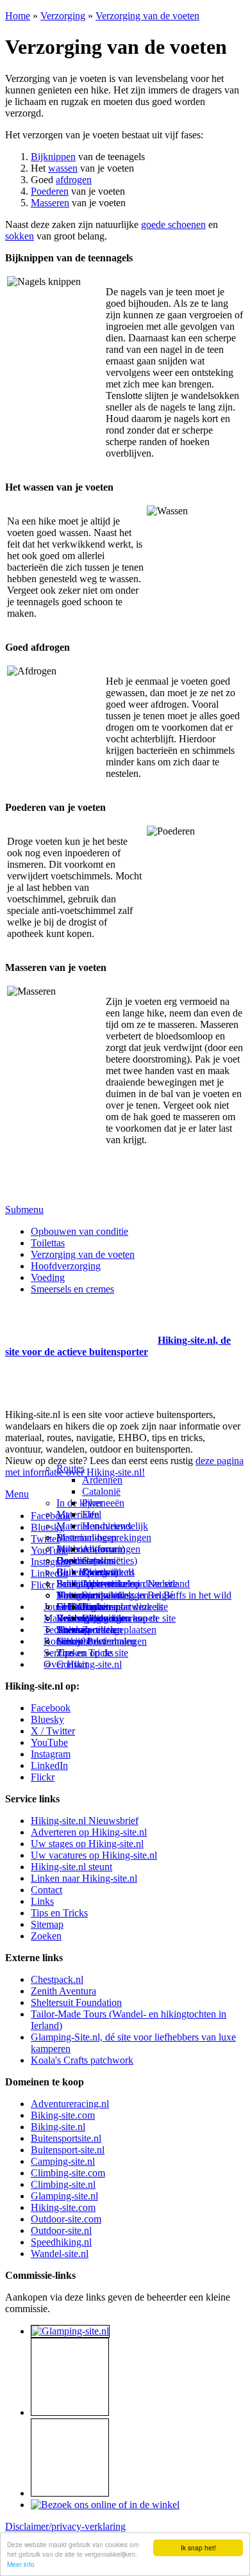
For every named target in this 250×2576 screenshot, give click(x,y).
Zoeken (46, 1936)
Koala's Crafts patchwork (82, 2060)
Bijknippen (53, 157)
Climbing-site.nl (63, 2184)
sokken (20, 236)
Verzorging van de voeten (147, 16)
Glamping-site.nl (64, 2196)
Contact (72, 1664)
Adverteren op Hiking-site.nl (89, 1832)
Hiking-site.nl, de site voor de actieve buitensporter (118, 1346)
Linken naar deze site (125, 1607)
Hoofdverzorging (66, 1266)
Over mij (100, 1572)
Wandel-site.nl (60, 2254)
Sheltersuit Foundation (76, 2002)
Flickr (43, 1585)
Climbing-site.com (68, 2173)
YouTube (49, 1742)
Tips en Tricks (59, 1913)
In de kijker (79, 1503)
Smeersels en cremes (72, 1289)
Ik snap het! (198, 2547)
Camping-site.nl (63, 2161)
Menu (17, 1494)
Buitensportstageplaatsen (106, 1630)
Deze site (75, 1561)
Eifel (92, 1514)
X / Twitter (53, 1731)
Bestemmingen (87, 1537)
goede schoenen (173, 224)
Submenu (24, 1210)
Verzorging (63, 16)
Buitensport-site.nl (68, 2150)
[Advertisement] (80, 1325)
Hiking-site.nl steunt (71, 1867)
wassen (63, 168)
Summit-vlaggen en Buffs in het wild (157, 1595)
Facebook (51, 1516)
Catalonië (101, 1491)
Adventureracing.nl (70, 2104)
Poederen (50, 191)
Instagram (51, 1562)
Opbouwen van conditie (79, 1231)
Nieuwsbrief (81, 1641)
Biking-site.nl (58, 2127)
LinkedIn (49, 1765)
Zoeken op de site (92, 1653)
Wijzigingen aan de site (129, 1618)
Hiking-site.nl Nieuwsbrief (85, 1821)
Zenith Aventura (63, 1991)
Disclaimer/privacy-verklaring (65, 2526)
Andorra (99, 1549)
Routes (71, 1468)
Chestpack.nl (57, 1979)
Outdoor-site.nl (61, 2230)
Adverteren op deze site (130, 1584)
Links (42, 1901)
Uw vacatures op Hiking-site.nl (94, 1855)
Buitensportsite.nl (66, 2138)
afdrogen (74, 180)
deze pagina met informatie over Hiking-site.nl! (124, 1466)
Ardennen (102, 1480)
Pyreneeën (103, 1503)
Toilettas (48, 1243)
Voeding (48, 1277)
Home (18, 16)
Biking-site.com (63, 2115)
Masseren (50, 203)
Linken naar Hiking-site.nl (84, 1878)
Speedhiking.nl (61, 2242)
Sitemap (73, 1630)
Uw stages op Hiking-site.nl (87, 1844)
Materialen (78, 1514)
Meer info (21, 2564)
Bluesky (47, 1719)
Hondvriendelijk (115, 1526)
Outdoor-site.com (66, 2219)
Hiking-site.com (63, 2207)
